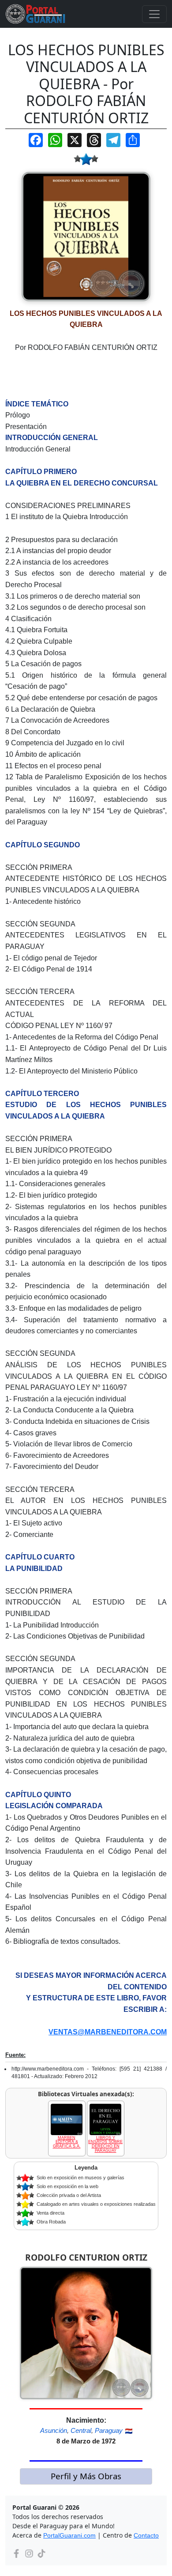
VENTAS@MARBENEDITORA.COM (108, 2032)
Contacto (146, 2535)
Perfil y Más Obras (86, 2476)
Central (81, 2430)
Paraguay (109, 2430)
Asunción (54, 2430)
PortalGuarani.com (69, 2535)
